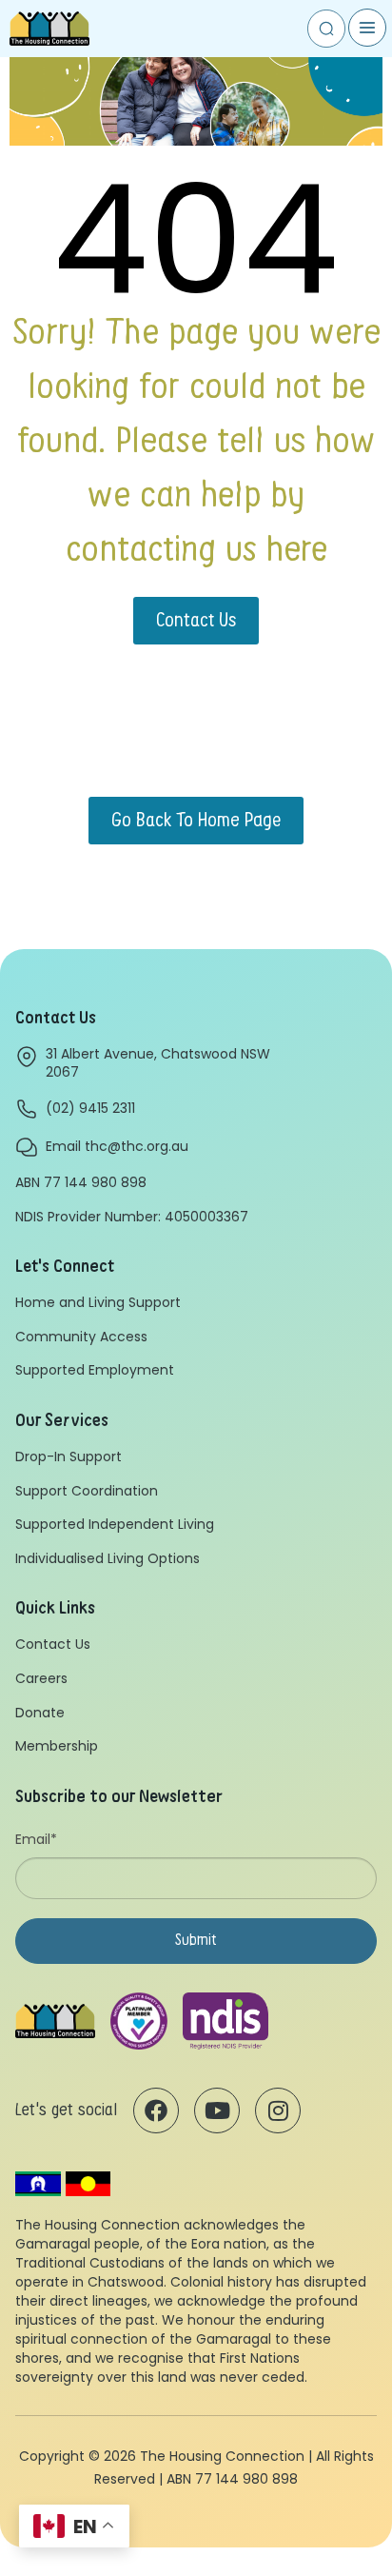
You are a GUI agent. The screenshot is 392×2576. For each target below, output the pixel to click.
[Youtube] (217, 2110)
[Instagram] (278, 2110)
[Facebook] (156, 2110)
